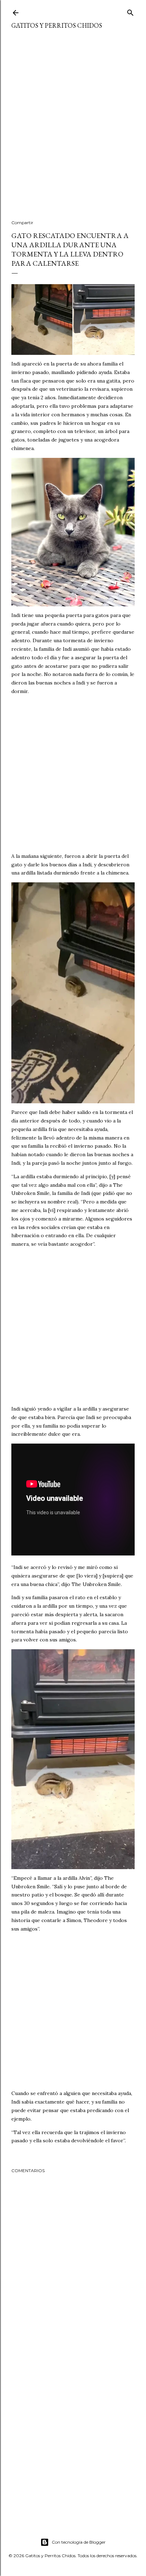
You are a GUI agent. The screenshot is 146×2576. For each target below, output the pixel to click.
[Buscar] (130, 11)
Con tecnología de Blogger (79, 2542)
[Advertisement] (73, 129)
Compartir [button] (22, 223)
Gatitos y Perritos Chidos (57, 25)
